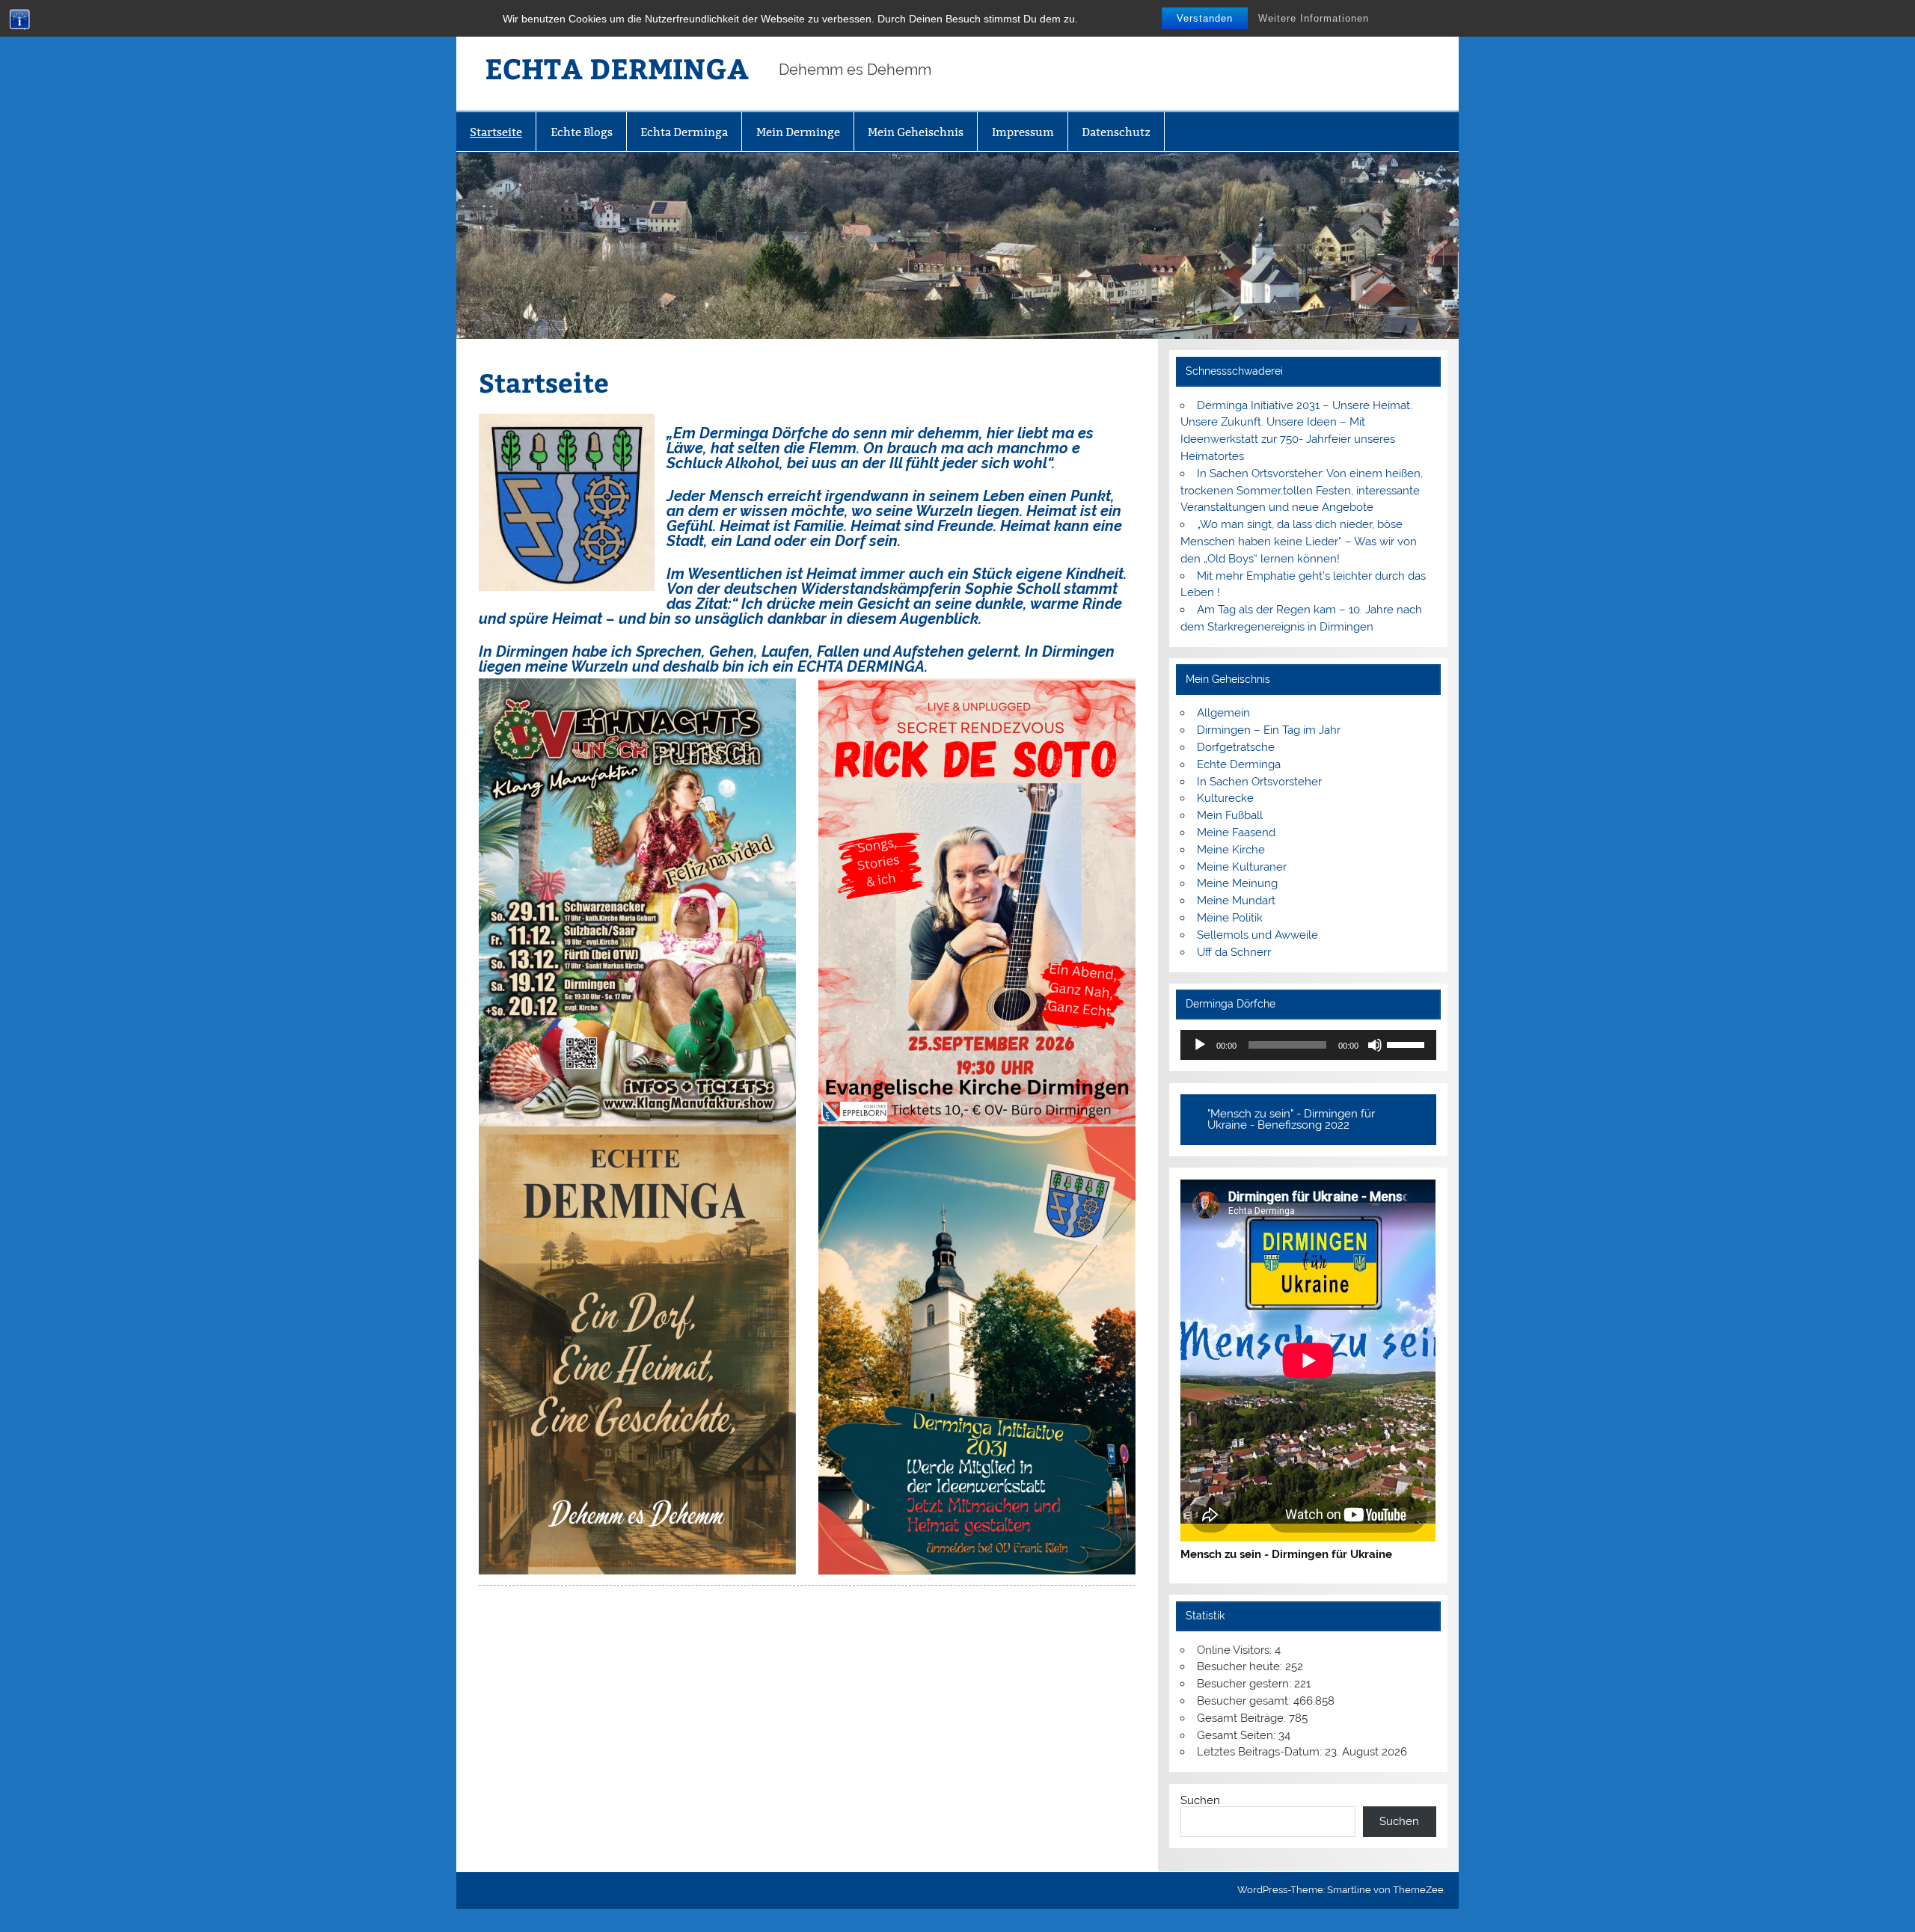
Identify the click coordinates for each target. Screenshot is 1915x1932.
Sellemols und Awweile (1257, 935)
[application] (1308, 1045)
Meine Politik (1230, 918)
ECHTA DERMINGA (617, 68)
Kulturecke (1225, 798)
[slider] (1408, 1043)
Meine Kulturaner (1242, 867)
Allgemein (1223, 713)
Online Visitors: (1236, 1650)
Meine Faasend (1236, 832)
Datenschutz (1116, 132)
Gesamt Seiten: (1238, 1735)
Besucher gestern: (1245, 1684)
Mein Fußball (1230, 815)
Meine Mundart (1236, 901)
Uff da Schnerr (1234, 952)
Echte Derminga (1239, 764)
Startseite (496, 132)
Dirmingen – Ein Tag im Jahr (1269, 730)
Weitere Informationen (1314, 18)
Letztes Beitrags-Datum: (1261, 1752)
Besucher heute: (1241, 1666)
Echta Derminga (684, 132)
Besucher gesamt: (1245, 1701)
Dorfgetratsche (1236, 747)
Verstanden (1205, 18)
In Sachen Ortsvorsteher (1259, 782)
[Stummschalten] (1375, 1045)
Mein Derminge (798, 132)
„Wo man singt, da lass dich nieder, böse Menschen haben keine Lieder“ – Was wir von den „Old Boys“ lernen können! (1299, 542)
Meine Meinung (1237, 883)
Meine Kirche (1231, 850)
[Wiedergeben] (1200, 1045)
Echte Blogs (582, 132)
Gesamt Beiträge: (1243, 1718)
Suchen (1200, 1800)
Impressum (1023, 132)
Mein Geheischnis (916, 132)
